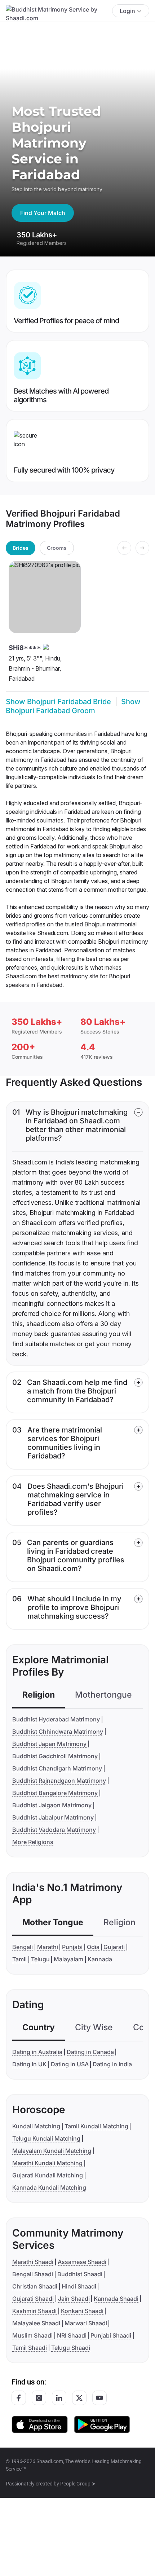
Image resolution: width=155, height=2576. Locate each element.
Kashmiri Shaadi (34, 2311)
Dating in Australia (37, 2052)
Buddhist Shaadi (80, 2274)
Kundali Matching (36, 2126)
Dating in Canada (90, 2052)
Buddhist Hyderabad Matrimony (56, 1719)
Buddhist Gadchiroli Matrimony (55, 1756)
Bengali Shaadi (33, 2274)
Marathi (48, 1947)
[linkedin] (59, 2398)
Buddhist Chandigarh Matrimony (57, 1768)
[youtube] (99, 2398)
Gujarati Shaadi (33, 2299)
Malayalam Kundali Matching (52, 2151)
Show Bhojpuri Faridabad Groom (73, 706)
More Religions (33, 1842)
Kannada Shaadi (116, 2299)
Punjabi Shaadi (111, 2335)
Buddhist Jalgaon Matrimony (52, 1805)
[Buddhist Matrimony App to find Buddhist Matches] (40, 2424)
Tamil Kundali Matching (96, 2126)
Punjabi (72, 1947)
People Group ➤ (78, 2484)
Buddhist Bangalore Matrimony (55, 1793)
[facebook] (19, 2398)
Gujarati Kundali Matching (48, 2175)
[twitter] (79, 2398)
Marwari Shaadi (86, 2323)
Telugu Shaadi (71, 2348)
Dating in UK (29, 2064)
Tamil (19, 1959)
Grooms (57, 548)
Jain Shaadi (74, 2299)
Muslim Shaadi (32, 2335)
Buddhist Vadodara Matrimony (54, 1830)
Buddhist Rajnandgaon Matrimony (59, 1781)
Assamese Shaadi (82, 2262)
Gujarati (114, 1947)
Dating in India (112, 2064)
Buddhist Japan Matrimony (49, 1744)
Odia (93, 1947)
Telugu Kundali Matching (46, 2138)
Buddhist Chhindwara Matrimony (58, 1732)
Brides (21, 548)
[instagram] (39, 2398)
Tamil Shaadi (30, 2348)
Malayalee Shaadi (36, 2323)
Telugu (40, 1959)
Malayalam (68, 1959)
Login (127, 11)
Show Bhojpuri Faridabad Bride (58, 702)
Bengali (23, 1947)
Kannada (100, 1959)
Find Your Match (43, 213)
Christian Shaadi (35, 2286)
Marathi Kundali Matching (47, 2163)
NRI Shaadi (72, 2335)
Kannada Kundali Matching (49, 2187)
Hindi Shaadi (79, 2286)
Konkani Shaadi (82, 2311)
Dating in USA (70, 2064)
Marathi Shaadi (33, 2262)
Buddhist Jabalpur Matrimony (53, 1817)
